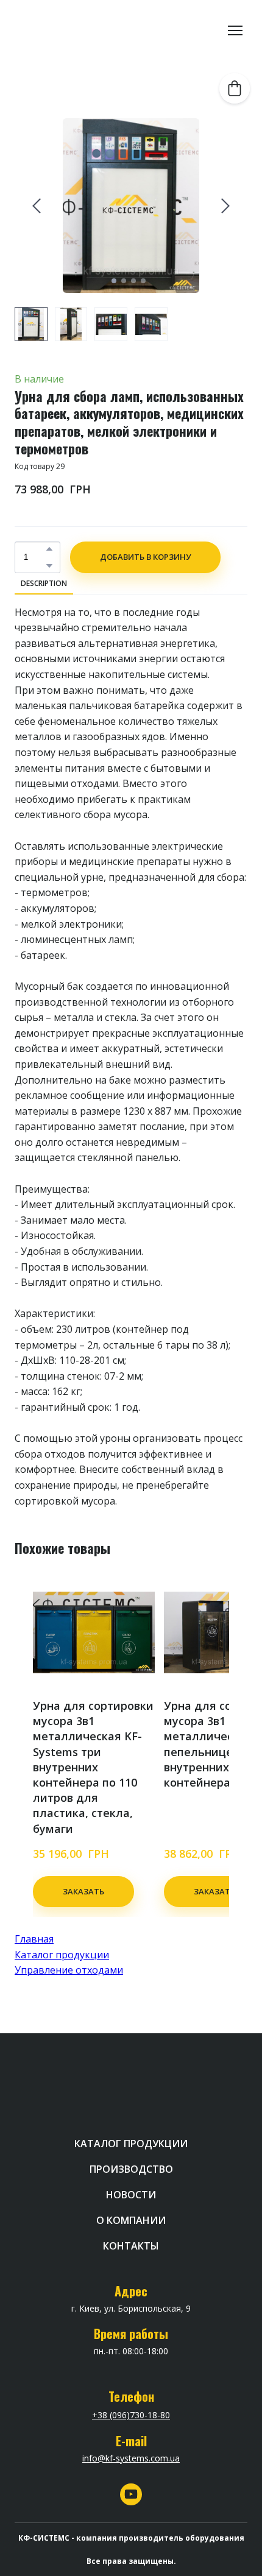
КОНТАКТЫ (131, 2246)
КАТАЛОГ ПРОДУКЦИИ (131, 2144)
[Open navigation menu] (235, 30)
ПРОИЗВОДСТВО (131, 2169)
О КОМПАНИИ (131, 2220)
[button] (49, 549)
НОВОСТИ (131, 2195)
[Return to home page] (61, 30)
